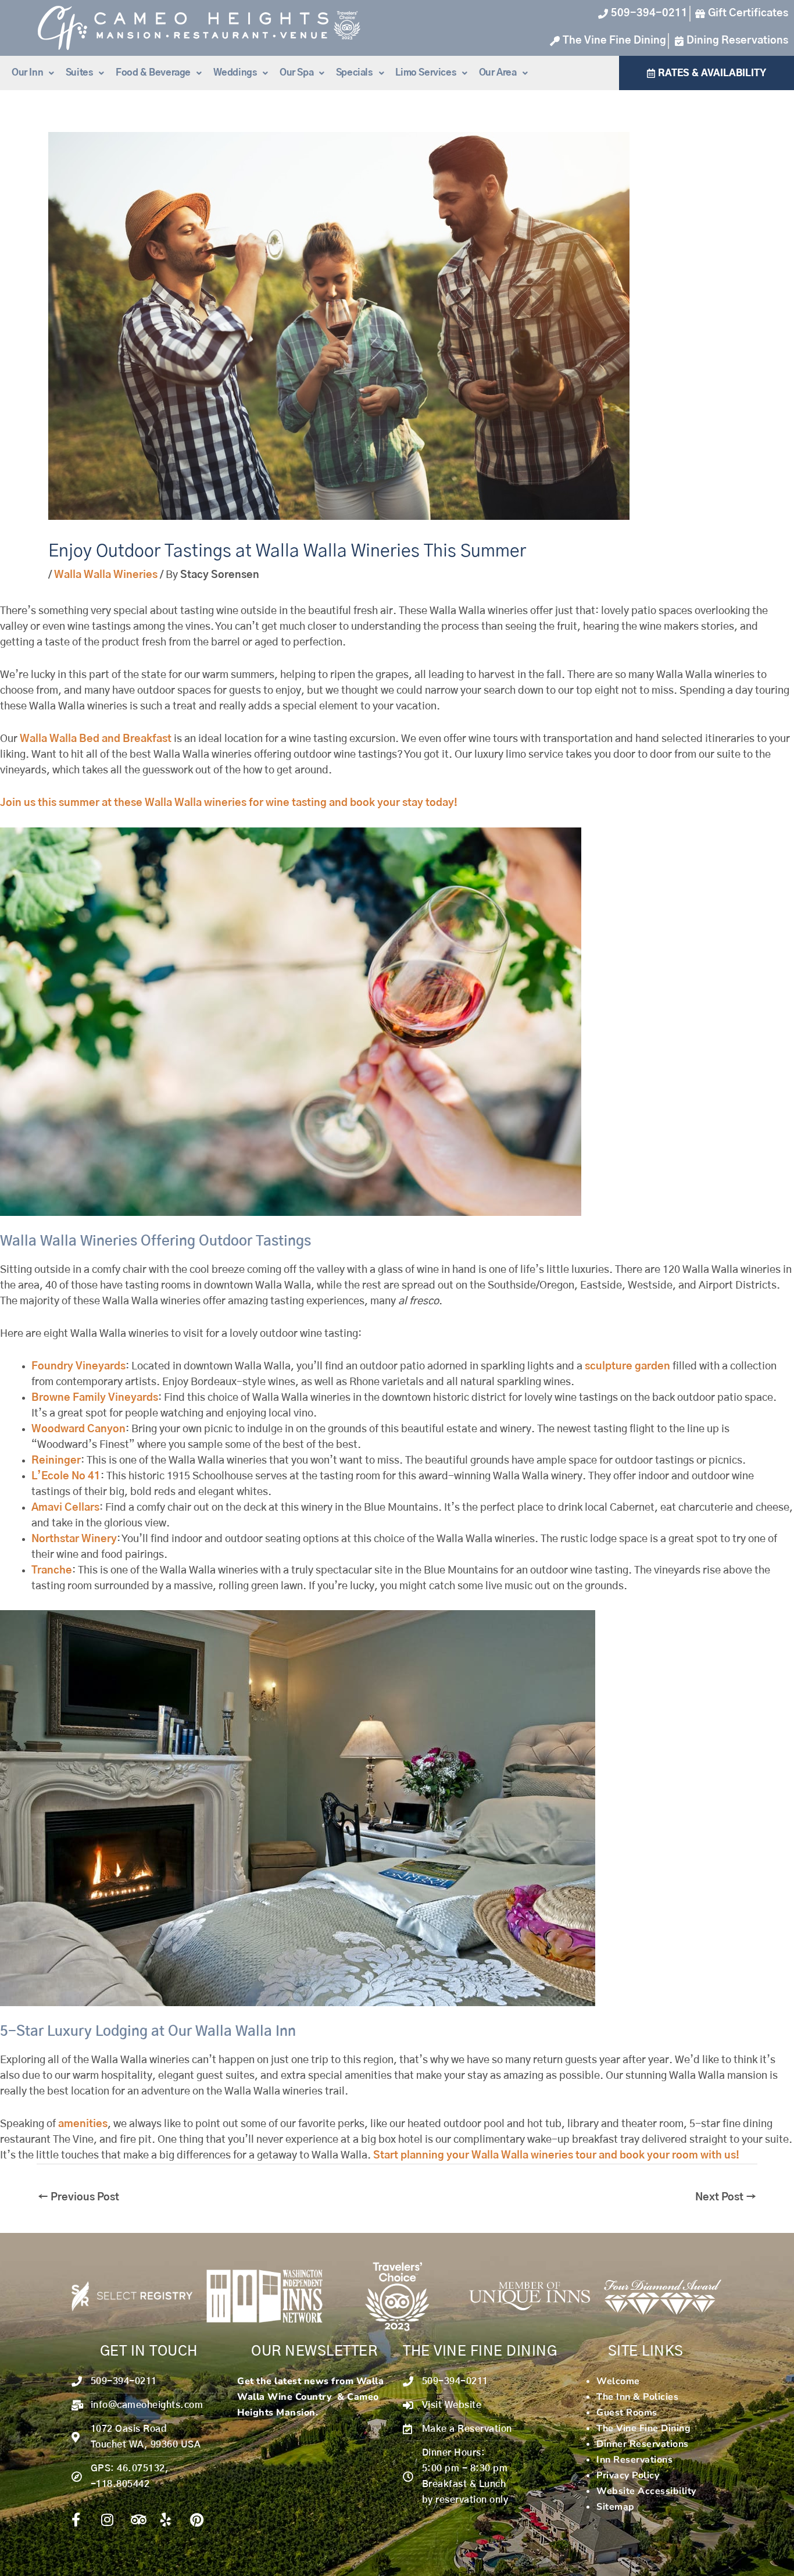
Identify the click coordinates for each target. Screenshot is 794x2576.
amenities (83, 2124)
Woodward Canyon (78, 1429)
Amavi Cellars (65, 1508)
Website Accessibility (646, 2491)
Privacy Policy (628, 2475)
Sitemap (616, 2507)
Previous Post (78, 2197)
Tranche (52, 1571)
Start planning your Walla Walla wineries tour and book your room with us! (556, 2156)
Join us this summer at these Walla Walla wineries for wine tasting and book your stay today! (229, 803)
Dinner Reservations (643, 2444)
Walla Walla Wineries (106, 575)
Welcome (618, 2381)
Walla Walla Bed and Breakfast (96, 739)
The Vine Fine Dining (643, 2428)
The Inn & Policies (637, 2397)
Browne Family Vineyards (95, 1398)
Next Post (726, 2197)
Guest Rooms (627, 2413)
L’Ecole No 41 (66, 1476)
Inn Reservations (634, 2460)
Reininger (56, 1461)
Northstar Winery (74, 1539)
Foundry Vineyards (78, 1367)
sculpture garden (627, 1367)
